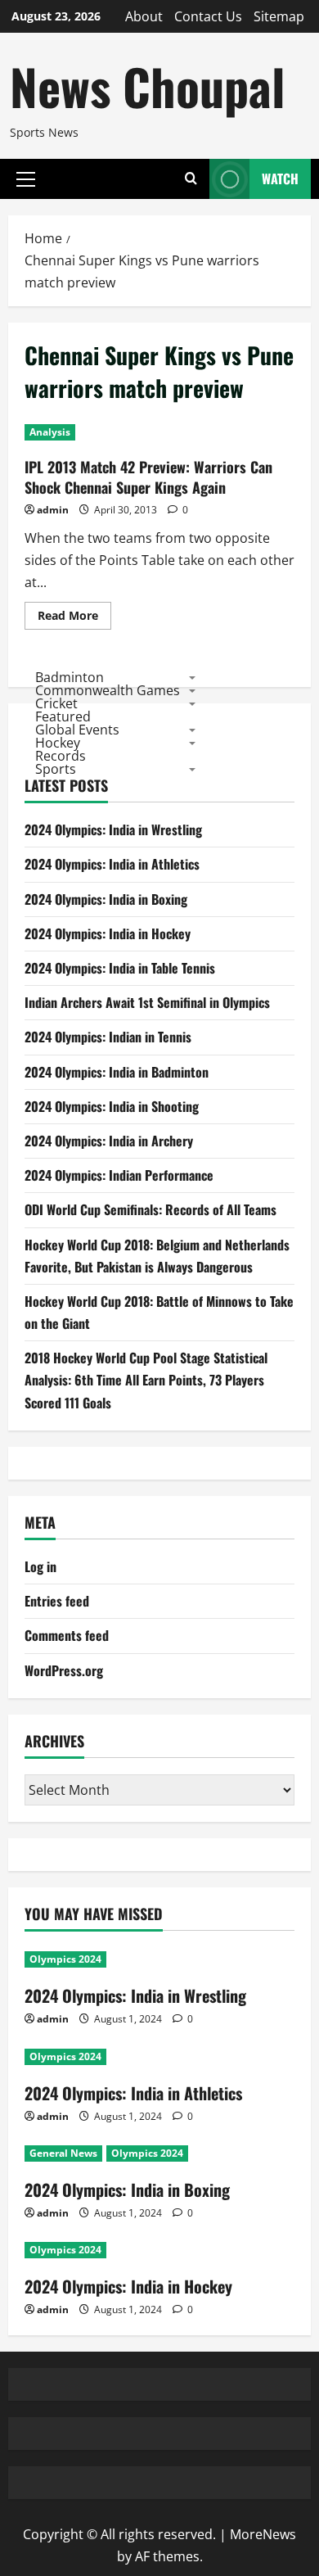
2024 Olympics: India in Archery (109, 1141)
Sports (56, 769)
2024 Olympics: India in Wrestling (113, 829)
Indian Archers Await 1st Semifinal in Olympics (147, 1002)
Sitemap (279, 16)
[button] (26, 179)
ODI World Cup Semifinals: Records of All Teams (151, 1209)
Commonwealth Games (108, 690)
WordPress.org (64, 1670)
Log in (40, 1566)
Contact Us (208, 16)
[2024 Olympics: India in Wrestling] (159, 1959)
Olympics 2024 (65, 1959)
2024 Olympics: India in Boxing (106, 899)
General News (63, 2153)
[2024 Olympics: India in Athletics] (159, 2057)
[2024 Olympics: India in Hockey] (159, 2250)
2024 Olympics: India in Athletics (112, 864)
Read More (74, 618)
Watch (280, 179)
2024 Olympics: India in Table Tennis (120, 968)
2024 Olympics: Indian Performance (119, 1175)
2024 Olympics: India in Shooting (112, 1106)
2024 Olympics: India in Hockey (108, 933)
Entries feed (57, 1601)
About (144, 16)
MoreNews (263, 2534)
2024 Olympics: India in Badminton (117, 1072)
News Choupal (147, 86)
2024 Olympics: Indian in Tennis (108, 1037)
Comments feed (67, 1635)
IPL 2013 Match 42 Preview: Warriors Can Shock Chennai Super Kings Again (148, 477)
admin (53, 510)
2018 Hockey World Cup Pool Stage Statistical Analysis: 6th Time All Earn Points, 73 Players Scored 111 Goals (146, 1380)
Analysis (50, 432)
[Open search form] (191, 179)
